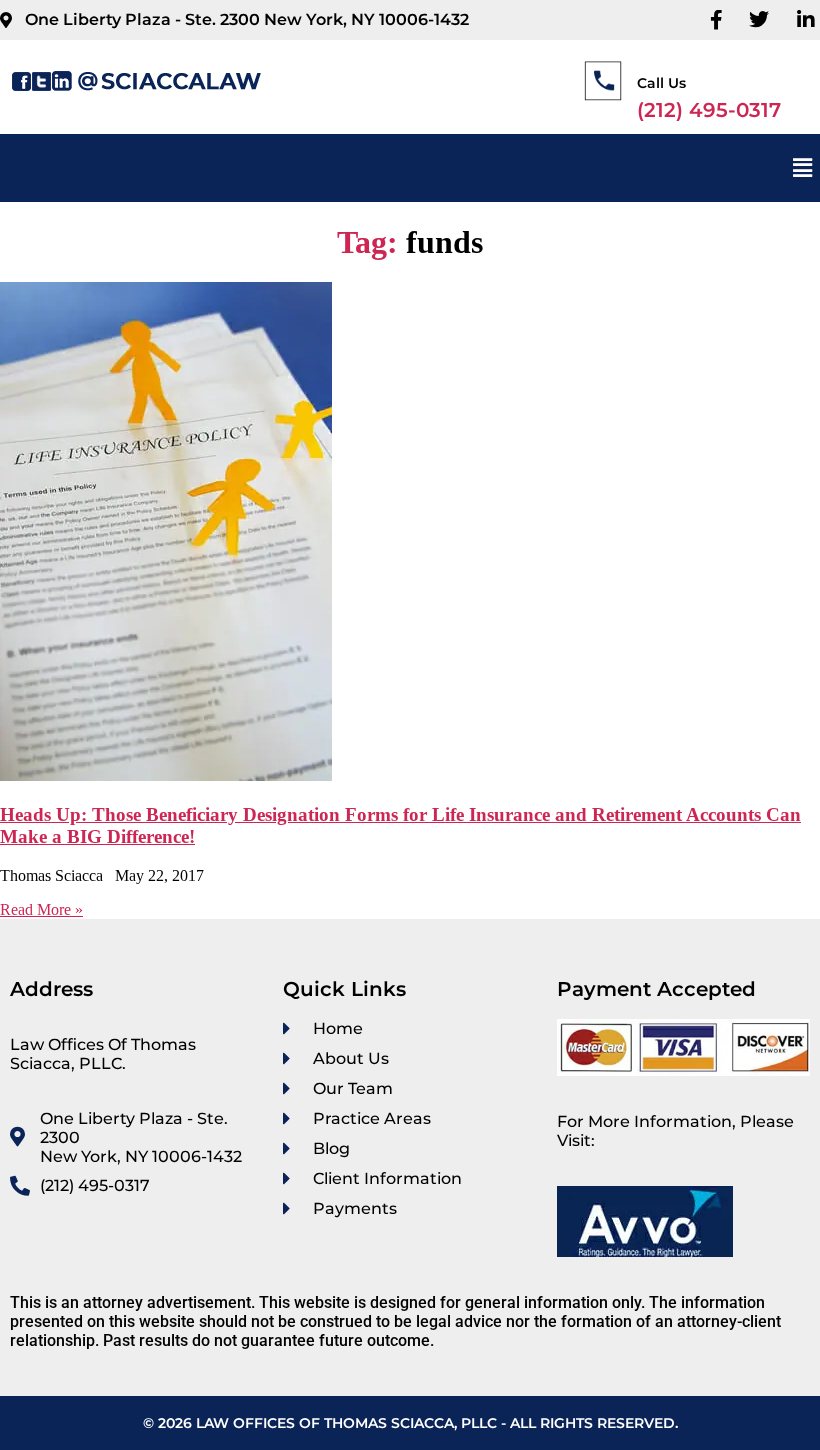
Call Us (661, 83)
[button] (803, 168)
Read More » (41, 909)
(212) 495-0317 (709, 110)
